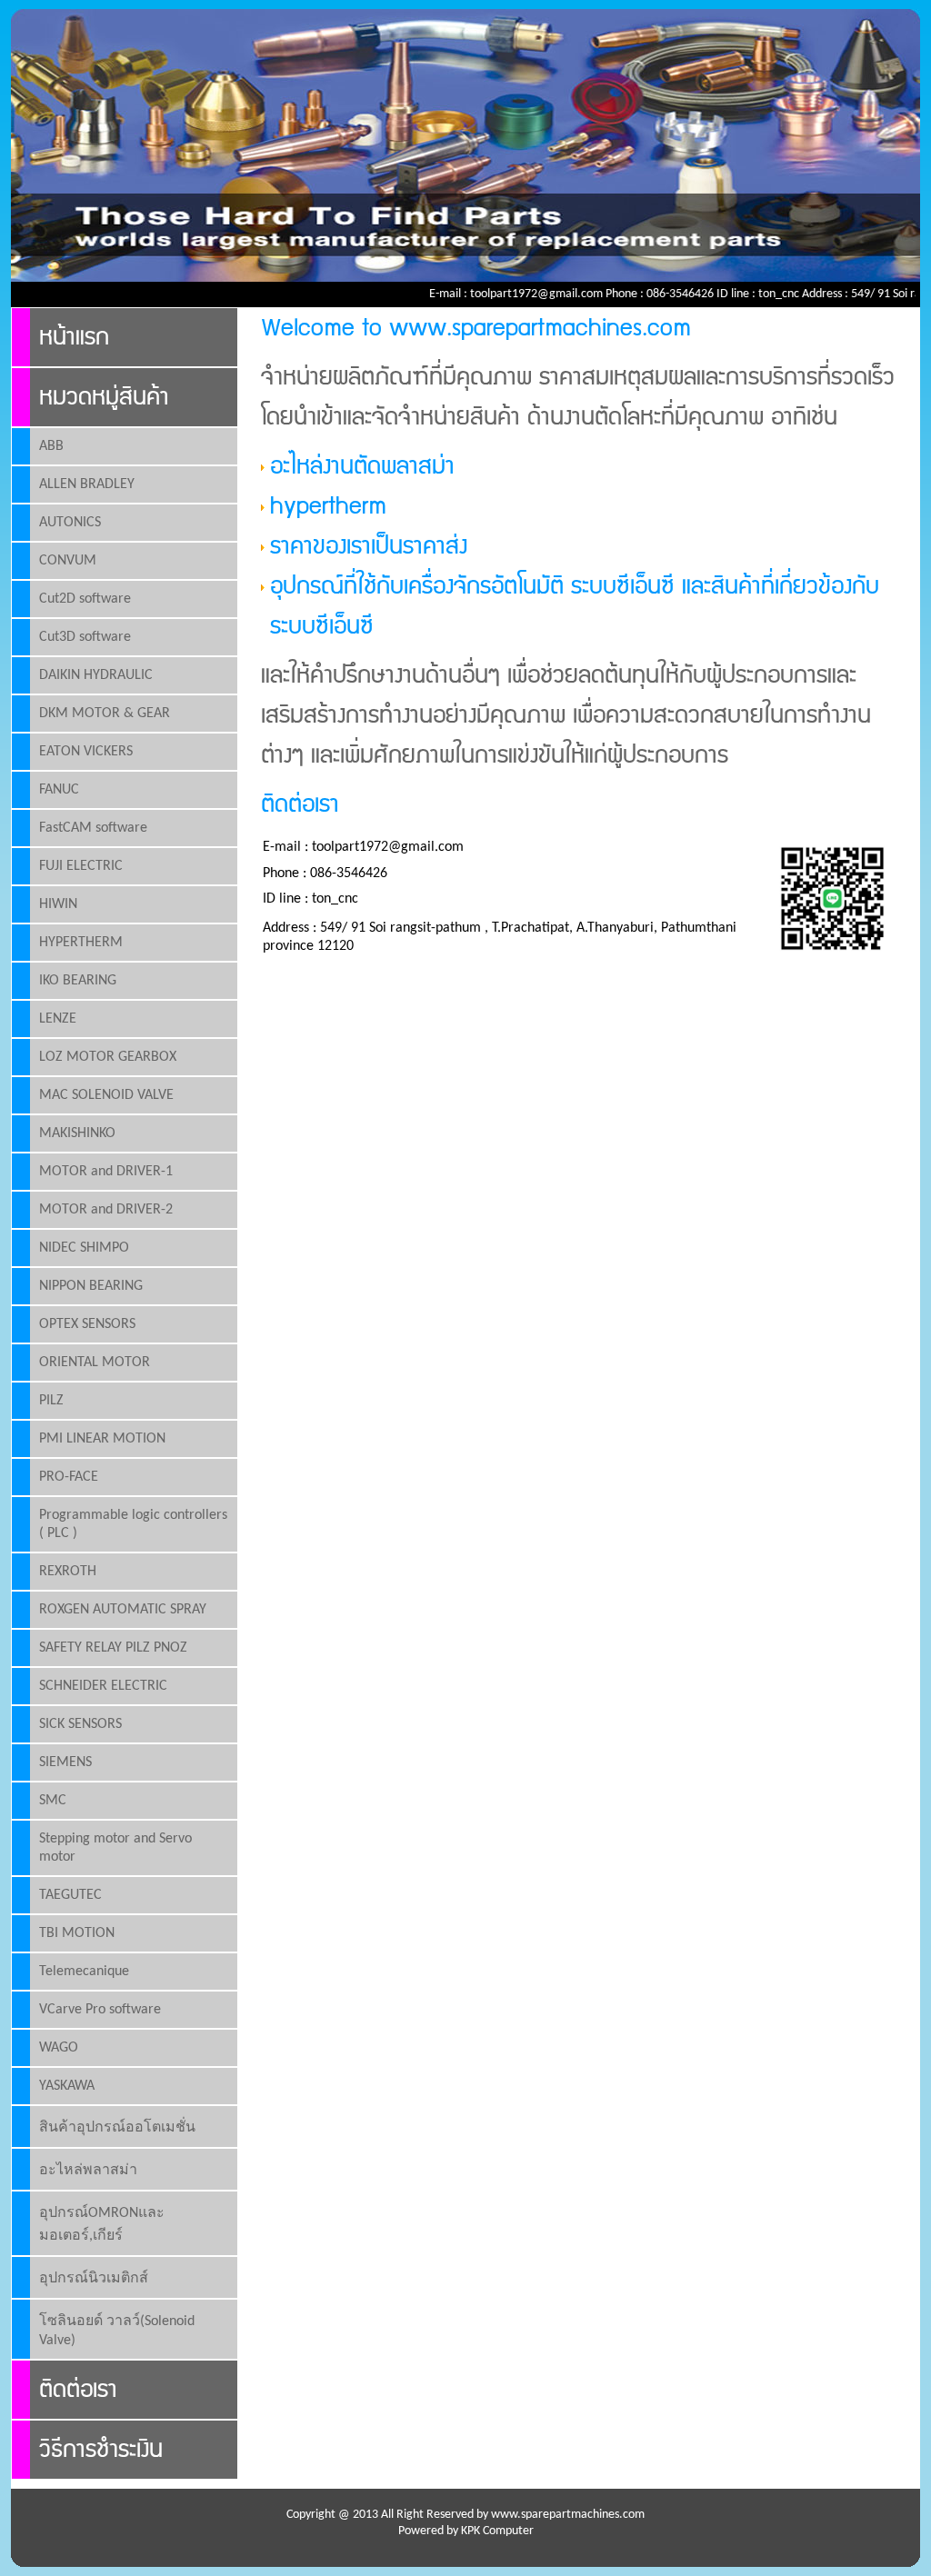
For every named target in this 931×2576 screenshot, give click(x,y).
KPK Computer (497, 2531)
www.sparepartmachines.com (568, 2515)
